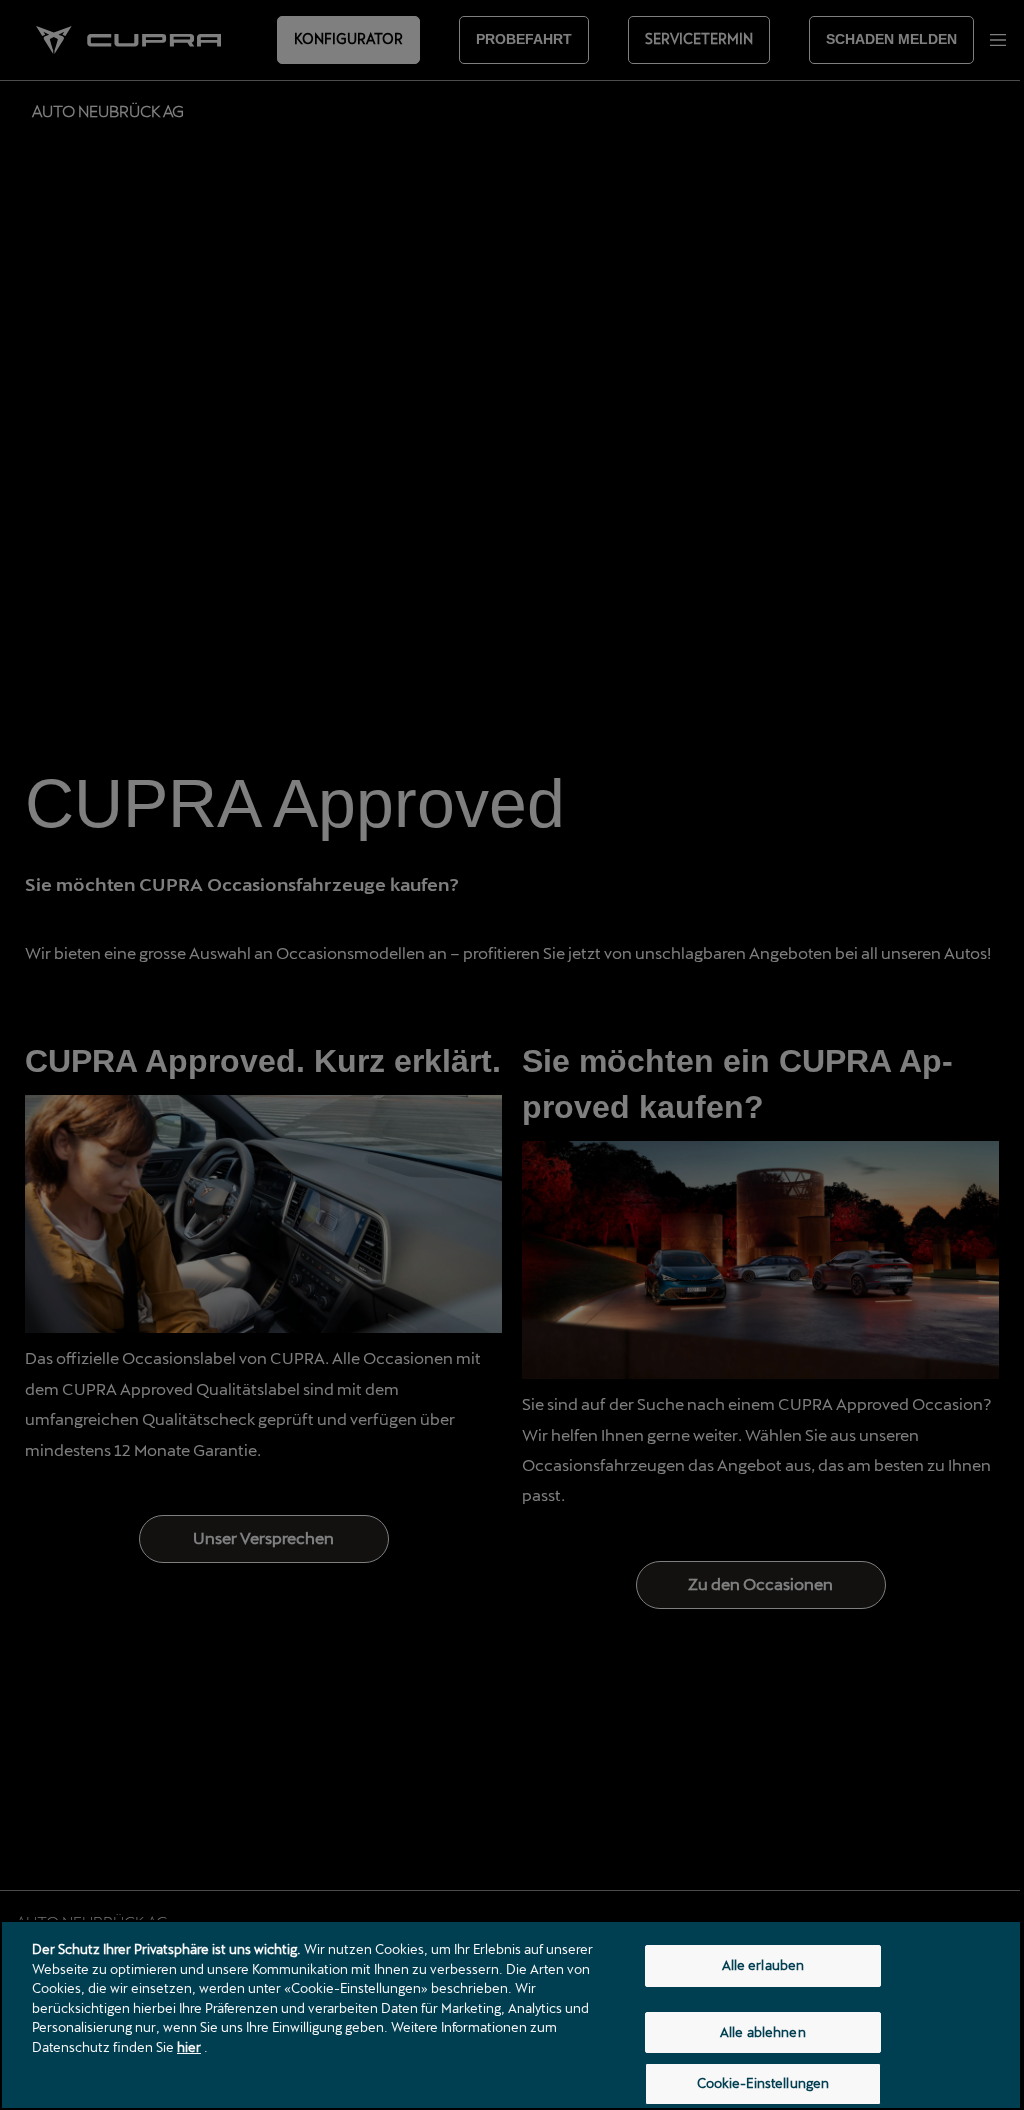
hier (189, 2047)
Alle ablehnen (763, 2032)
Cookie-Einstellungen (763, 2083)
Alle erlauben (763, 1965)
